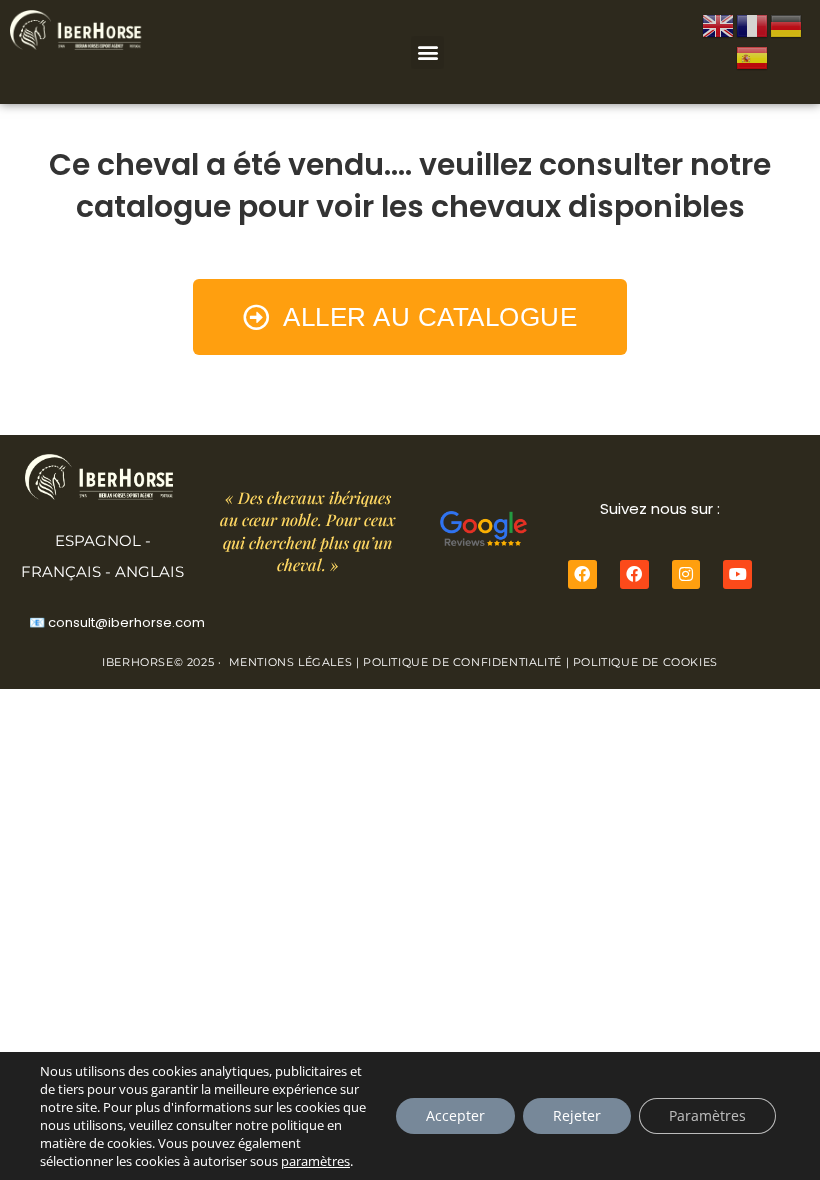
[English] (719, 24)
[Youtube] (737, 574)
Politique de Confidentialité (462, 662)
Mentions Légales (291, 662)
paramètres (315, 1161)
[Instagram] (686, 574)
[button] (427, 52)
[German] (787, 24)
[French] (753, 24)
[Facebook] (582, 574)
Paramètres (707, 1115)
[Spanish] (753, 56)
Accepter (455, 1115)
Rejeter (577, 1115)
